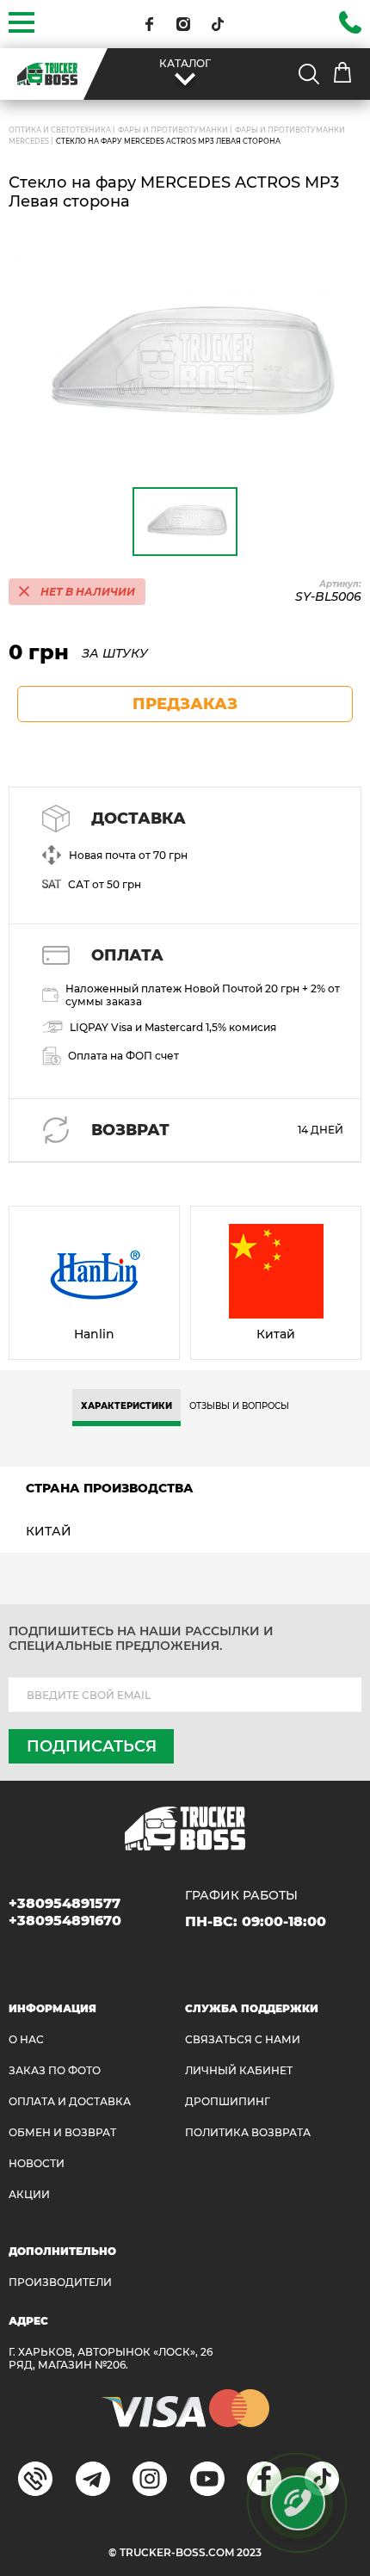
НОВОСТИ (37, 2163)
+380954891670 (65, 1921)
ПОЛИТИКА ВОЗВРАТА (248, 2132)
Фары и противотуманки (173, 130)
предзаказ (185, 704)
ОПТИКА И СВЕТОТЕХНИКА (60, 130)
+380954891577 (65, 1903)
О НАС (26, 2039)
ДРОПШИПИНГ (228, 2101)
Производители (60, 2282)
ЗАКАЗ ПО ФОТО (55, 2070)
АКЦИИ (29, 2194)
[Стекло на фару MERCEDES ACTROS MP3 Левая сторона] (185, 364)
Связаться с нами (243, 2039)
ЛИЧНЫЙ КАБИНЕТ (239, 2070)
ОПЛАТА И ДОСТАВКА (70, 2101)
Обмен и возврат (62, 2132)
